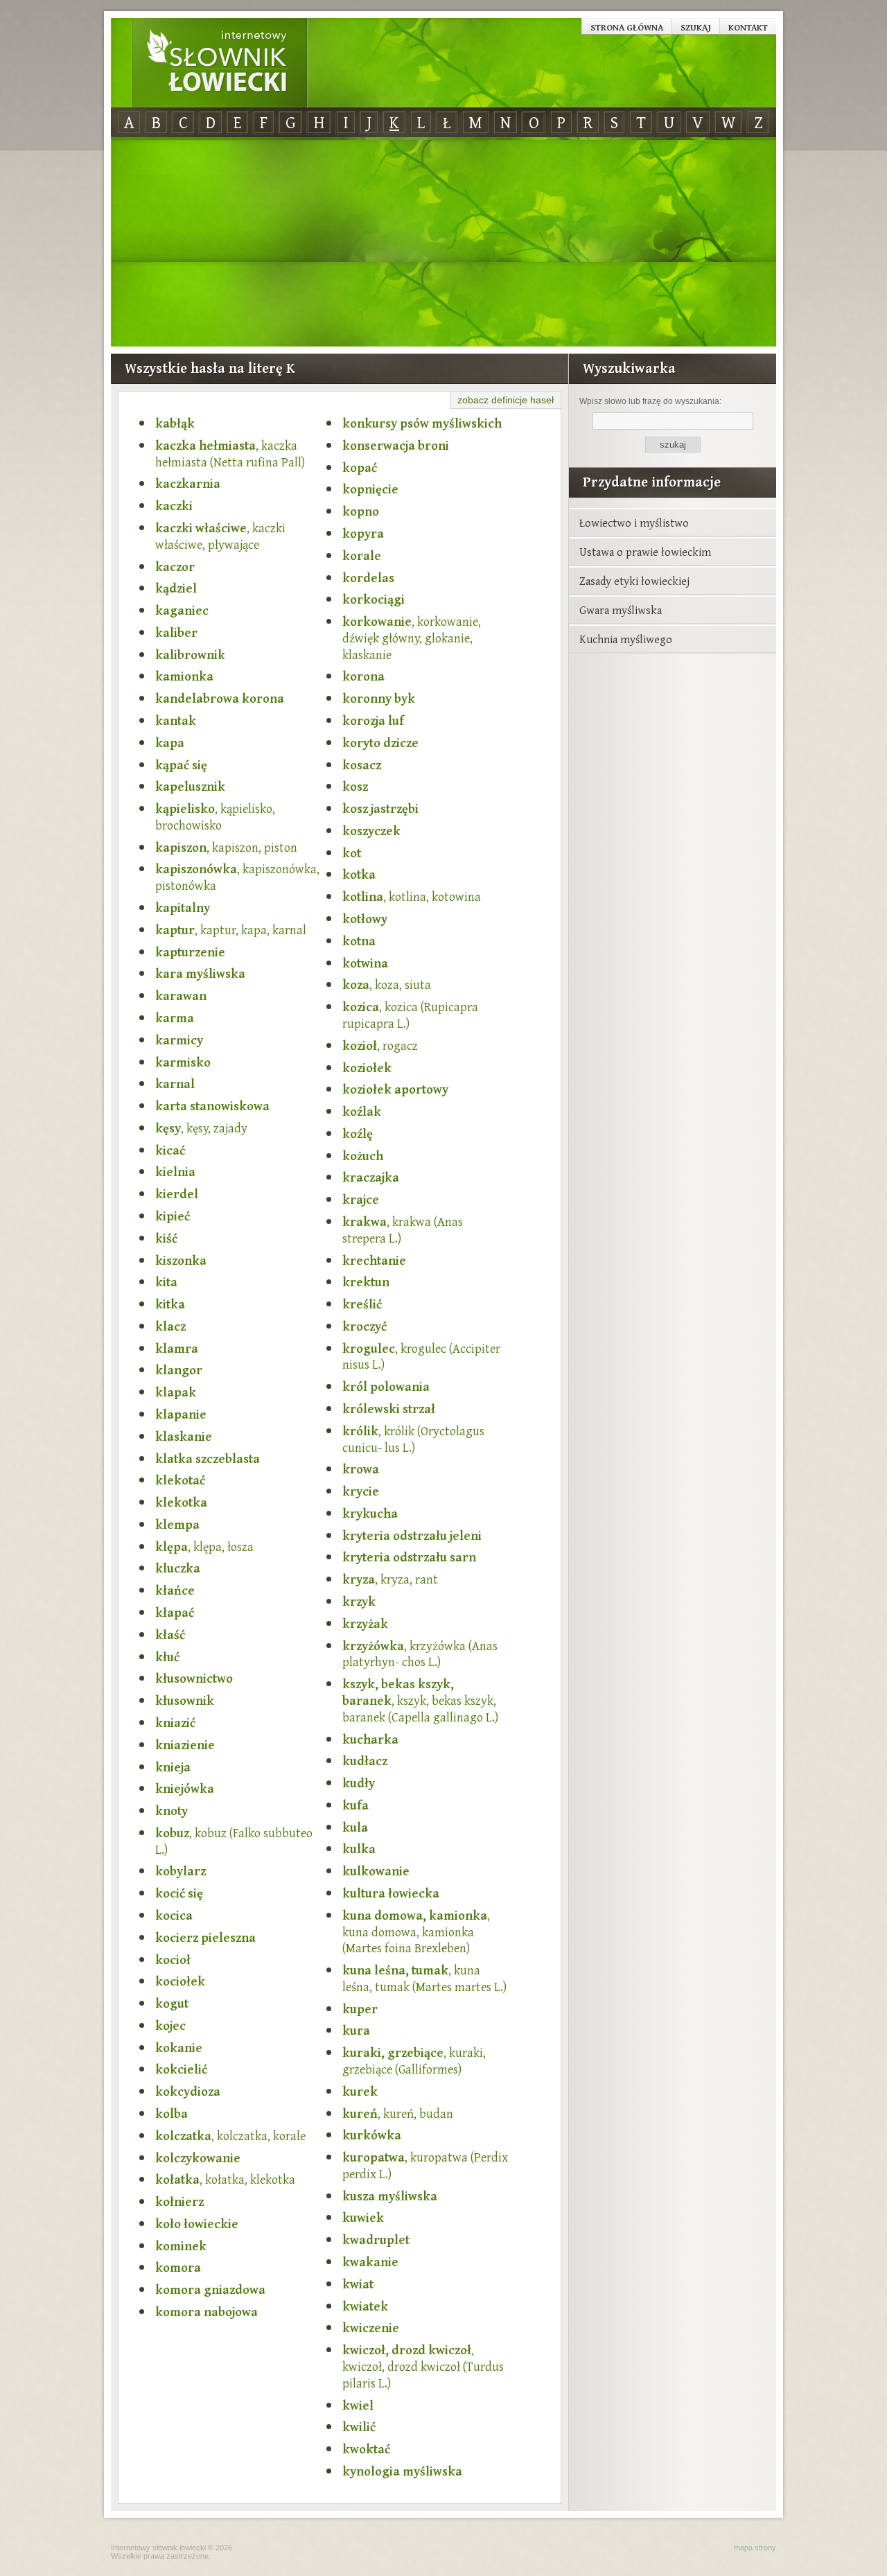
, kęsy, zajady (201, 1128)
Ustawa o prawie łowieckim (645, 552)
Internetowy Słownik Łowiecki (220, 63)
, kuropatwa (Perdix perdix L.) (425, 2166)
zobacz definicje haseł (506, 400)
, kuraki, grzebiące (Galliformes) (414, 2061)
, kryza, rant (390, 1579)
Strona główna (627, 27)
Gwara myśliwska (621, 610)
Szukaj (696, 27)
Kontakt (748, 27)
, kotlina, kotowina (412, 897)
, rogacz (380, 1046)
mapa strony (755, 2548)
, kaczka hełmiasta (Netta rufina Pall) (230, 454)
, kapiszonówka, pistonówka (237, 877)
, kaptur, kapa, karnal (231, 930)
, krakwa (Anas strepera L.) (403, 1230)
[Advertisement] (443, 243)
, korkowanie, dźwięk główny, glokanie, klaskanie (412, 638)
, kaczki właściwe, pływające (220, 536)
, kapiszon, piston (226, 848)
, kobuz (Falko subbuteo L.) (234, 1841)
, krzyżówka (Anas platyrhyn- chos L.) (420, 1654)
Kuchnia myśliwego (626, 639)
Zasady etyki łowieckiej (634, 581)
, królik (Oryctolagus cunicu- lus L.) (413, 1439)
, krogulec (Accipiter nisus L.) (421, 1357)
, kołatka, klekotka (225, 2180)
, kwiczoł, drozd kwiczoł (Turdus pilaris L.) (423, 2366)
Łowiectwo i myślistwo (634, 523)
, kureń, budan (398, 2114)
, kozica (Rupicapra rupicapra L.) (410, 1015)
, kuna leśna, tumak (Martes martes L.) (424, 1979)
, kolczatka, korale (230, 2136)
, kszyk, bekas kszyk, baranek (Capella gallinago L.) (420, 1700)
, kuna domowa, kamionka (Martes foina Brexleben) (416, 1932)
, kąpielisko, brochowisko (215, 817)
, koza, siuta (387, 985)
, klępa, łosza (204, 1547)
